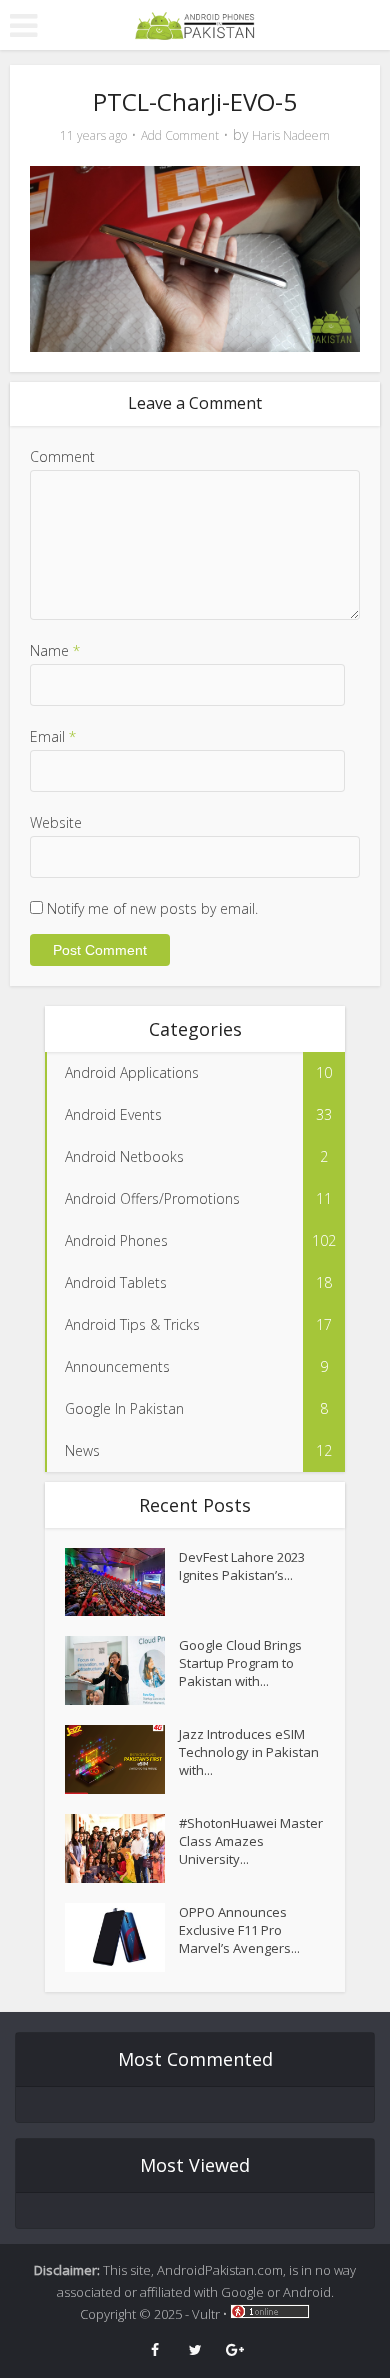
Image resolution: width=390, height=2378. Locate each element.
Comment (62, 456)
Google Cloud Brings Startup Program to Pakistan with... (240, 1663)
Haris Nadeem (291, 135)
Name (55, 650)
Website (56, 822)
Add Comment (180, 135)
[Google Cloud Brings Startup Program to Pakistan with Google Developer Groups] (122, 1670)
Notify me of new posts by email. (152, 908)
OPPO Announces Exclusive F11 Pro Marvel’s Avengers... (239, 1930)
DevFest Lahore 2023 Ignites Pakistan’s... (242, 1566)
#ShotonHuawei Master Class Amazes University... (251, 1841)
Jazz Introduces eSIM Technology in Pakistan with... (249, 1752)
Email (53, 736)
